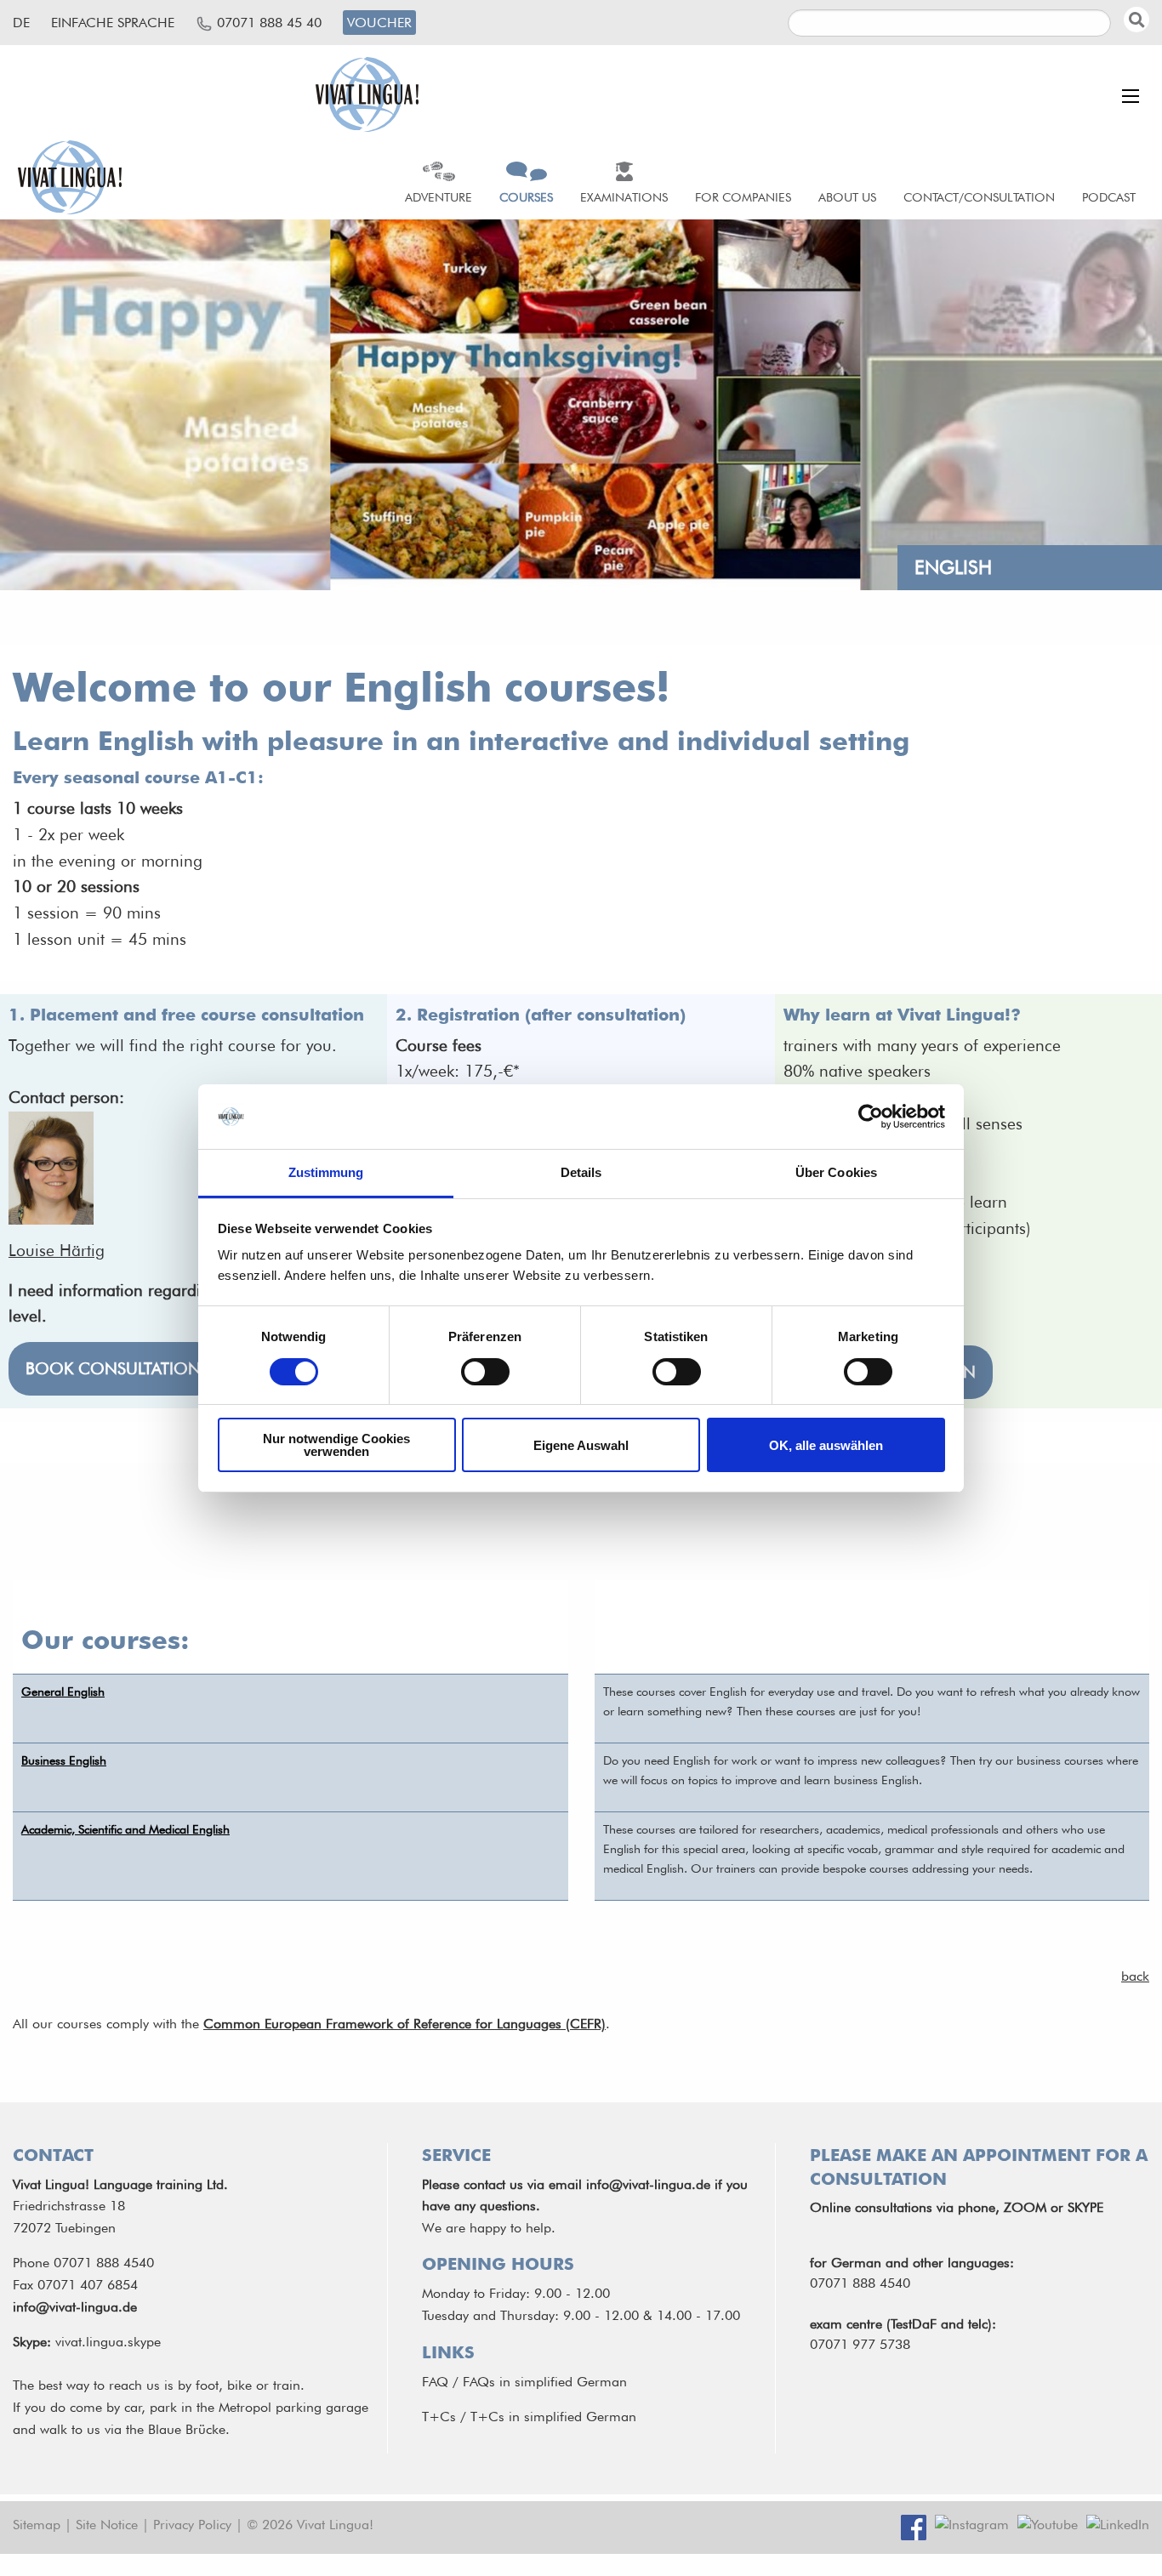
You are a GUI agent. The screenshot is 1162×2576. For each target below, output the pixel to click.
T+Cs (439, 2417)
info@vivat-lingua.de (75, 2307)
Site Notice (107, 2525)
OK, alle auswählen (826, 1445)
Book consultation (113, 1369)
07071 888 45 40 (269, 23)
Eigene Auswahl (581, 1445)
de (21, 23)
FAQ (435, 2382)
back (1135, 1976)
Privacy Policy (192, 2525)
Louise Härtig (57, 1251)
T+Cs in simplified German (553, 2417)
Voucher (379, 23)
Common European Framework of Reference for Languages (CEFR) (404, 2024)
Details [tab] (581, 1172)
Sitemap (37, 2525)
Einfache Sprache (113, 23)
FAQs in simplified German (545, 2382)
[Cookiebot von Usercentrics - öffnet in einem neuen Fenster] (871, 1117)
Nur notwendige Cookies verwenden (336, 1445)
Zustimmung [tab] (326, 1172)
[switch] (485, 1372)
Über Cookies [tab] (836, 1172)
